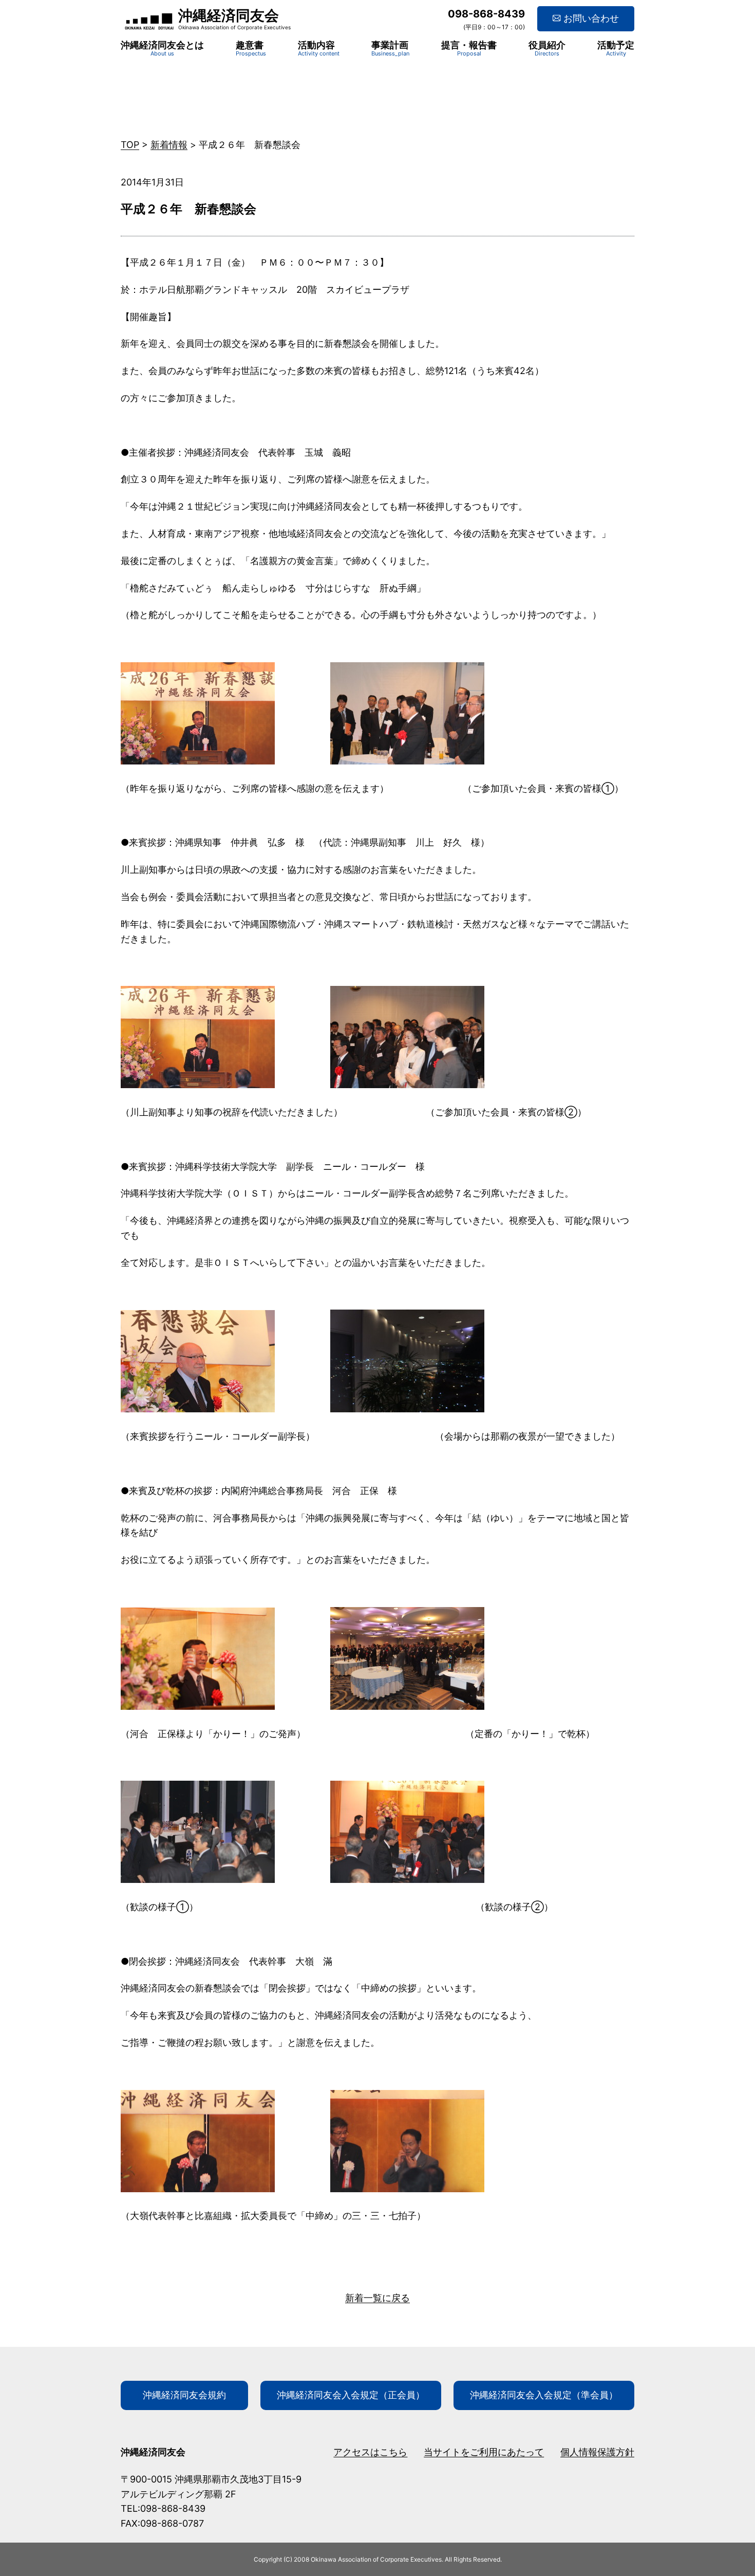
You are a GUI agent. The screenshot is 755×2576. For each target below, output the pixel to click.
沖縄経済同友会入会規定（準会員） (544, 2395)
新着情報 (169, 145)
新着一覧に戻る (377, 2298)
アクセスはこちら (370, 2452)
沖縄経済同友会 (229, 15)
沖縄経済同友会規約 (184, 2395)
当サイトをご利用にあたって (484, 2452)
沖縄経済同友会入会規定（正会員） (351, 2395)
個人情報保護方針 (597, 2452)
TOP (130, 145)
